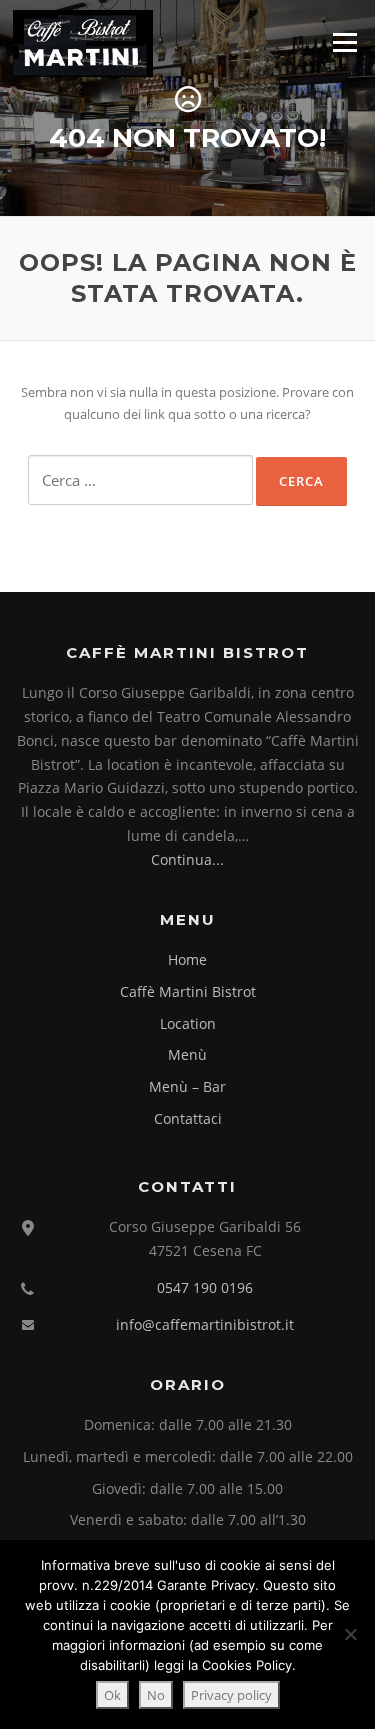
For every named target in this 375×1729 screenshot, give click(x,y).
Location (188, 1023)
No (156, 1695)
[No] (350, 1634)
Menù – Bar (187, 1086)
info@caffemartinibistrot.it (205, 1324)
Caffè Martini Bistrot (188, 991)
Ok (112, 1695)
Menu (344, 42)
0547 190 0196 (205, 1287)
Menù (187, 1054)
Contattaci (188, 1118)
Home (187, 959)
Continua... (187, 859)
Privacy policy (231, 1695)
